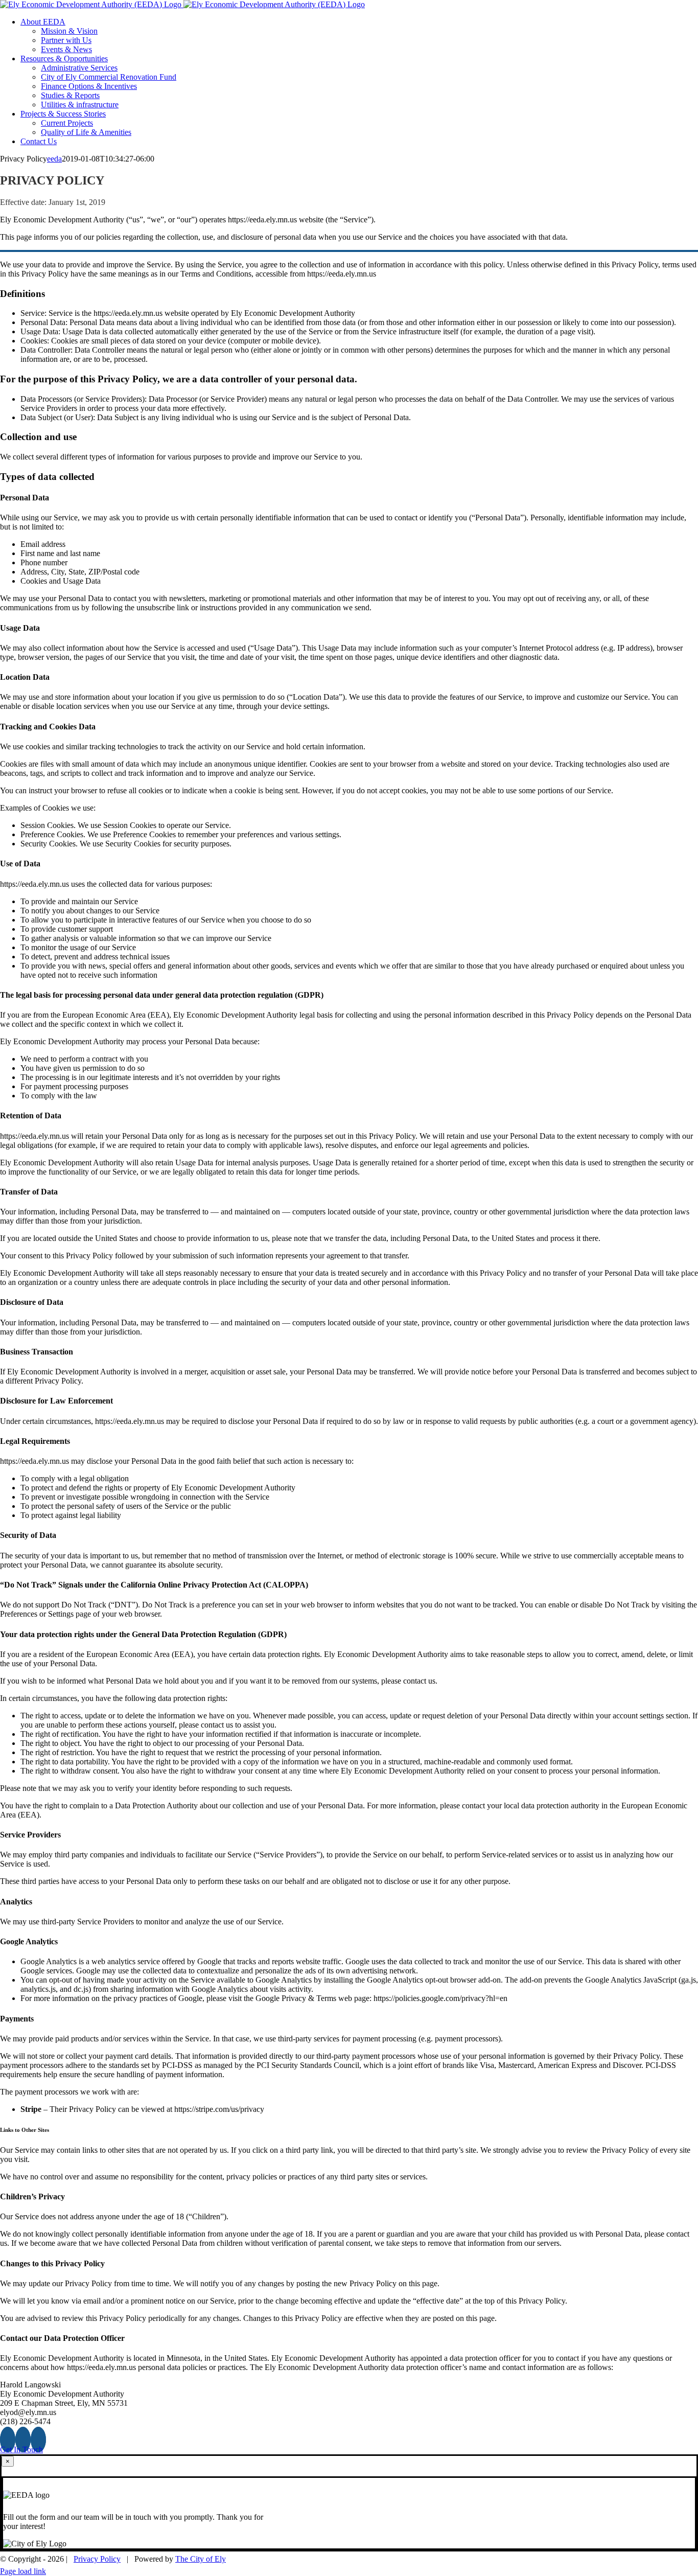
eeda (54, 159)
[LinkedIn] (38, 2440)
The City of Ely (201, 2559)
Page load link (23, 2571)
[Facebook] (8, 2440)
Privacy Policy (97, 2559)
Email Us (677, 2556)
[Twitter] (23, 2440)
